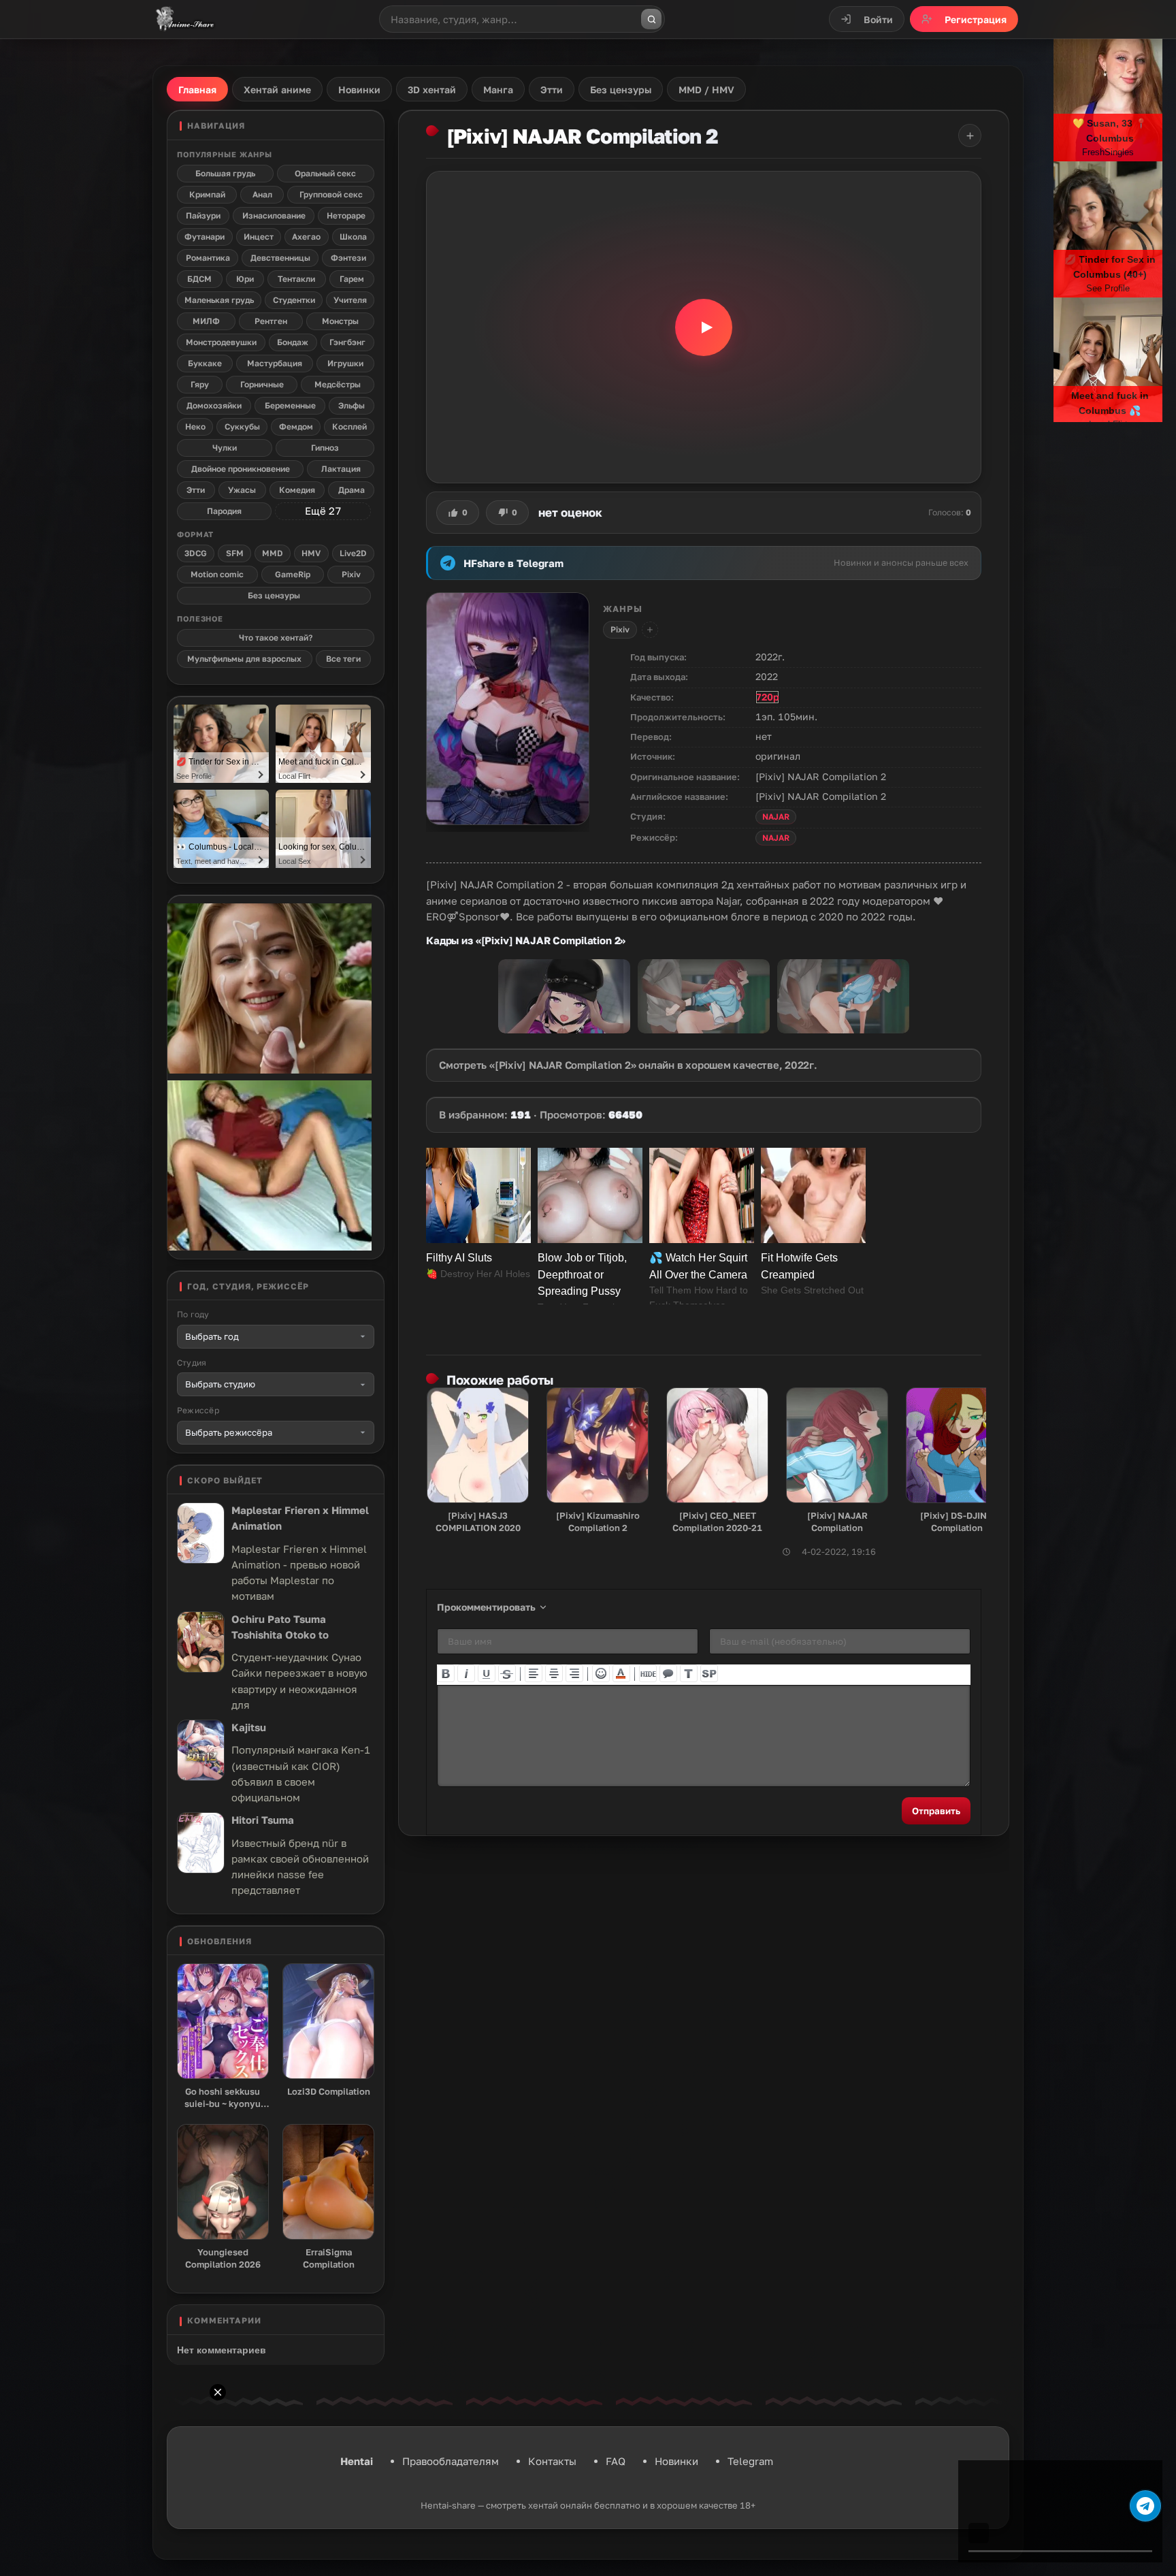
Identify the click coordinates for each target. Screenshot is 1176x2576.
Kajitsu (249, 1727)
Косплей (349, 426)
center (554, 1673)
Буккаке (205, 363)
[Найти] (651, 19)
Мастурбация (275, 363)
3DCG (196, 553)
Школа (353, 237)
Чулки (225, 448)
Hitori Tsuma (263, 1820)
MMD (273, 553)
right (574, 1673)
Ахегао (306, 237)
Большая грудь (225, 173)
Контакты (552, 2461)
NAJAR (776, 817)
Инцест (259, 237)
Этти (196, 490)
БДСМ (199, 279)
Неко (195, 426)
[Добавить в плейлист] (970, 135)
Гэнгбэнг (347, 342)
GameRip (293, 574)
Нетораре (346, 215)
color (621, 1673)
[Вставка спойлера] (709, 1673)
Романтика (208, 258)
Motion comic (217, 574)
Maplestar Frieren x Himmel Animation (300, 1518)
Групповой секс (331, 194)
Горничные (262, 384)
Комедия (297, 490)
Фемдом (296, 426)
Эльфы (352, 405)
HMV (311, 553)
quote (668, 1673)
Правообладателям (451, 2461)
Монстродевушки (221, 342)
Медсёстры (338, 384)
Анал (262, 194)
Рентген (271, 321)
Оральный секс (325, 173)
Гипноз (325, 448)
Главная (197, 90)
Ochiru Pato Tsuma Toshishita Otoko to (280, 1627)
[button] (704, 327)
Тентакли (296, 279)
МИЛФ (206, 321)
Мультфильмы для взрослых (244, 659)
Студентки (294, 300)
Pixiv (620, 629)
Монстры (340, 321)
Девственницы (280, 258)
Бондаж (293, 342)
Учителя (350, 300)
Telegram (750, 2461)
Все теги (343, 659)
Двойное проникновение (241, 469)
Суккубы (242, 426)
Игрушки (345, 363)
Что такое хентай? (276, 638)
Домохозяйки (214, 405)
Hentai (357, 2461)
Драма (352, 490)
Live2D (353, 553)
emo (601, 1673)
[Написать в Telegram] (1145, 2506)
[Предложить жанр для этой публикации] (650, 630)
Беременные (290, 405)
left (534, 1673)
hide (648, 1673)
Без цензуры (274, 595)
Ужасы (242, 490)
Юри (245, 279)
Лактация (341, 469)
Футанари (205, 237)
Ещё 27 (323, 511)
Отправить (936, 1811)
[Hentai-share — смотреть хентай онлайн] (184, 19)
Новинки (676, 2461)
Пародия (224, 511)
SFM (235, 553)
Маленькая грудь (219, 300)
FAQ (616, 2461)
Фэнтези (348, 258)
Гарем (352, 279)
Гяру (200, 384)
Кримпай (207, 194)
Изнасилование (274, 215)
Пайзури (203, 215)
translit (689, 1673)
